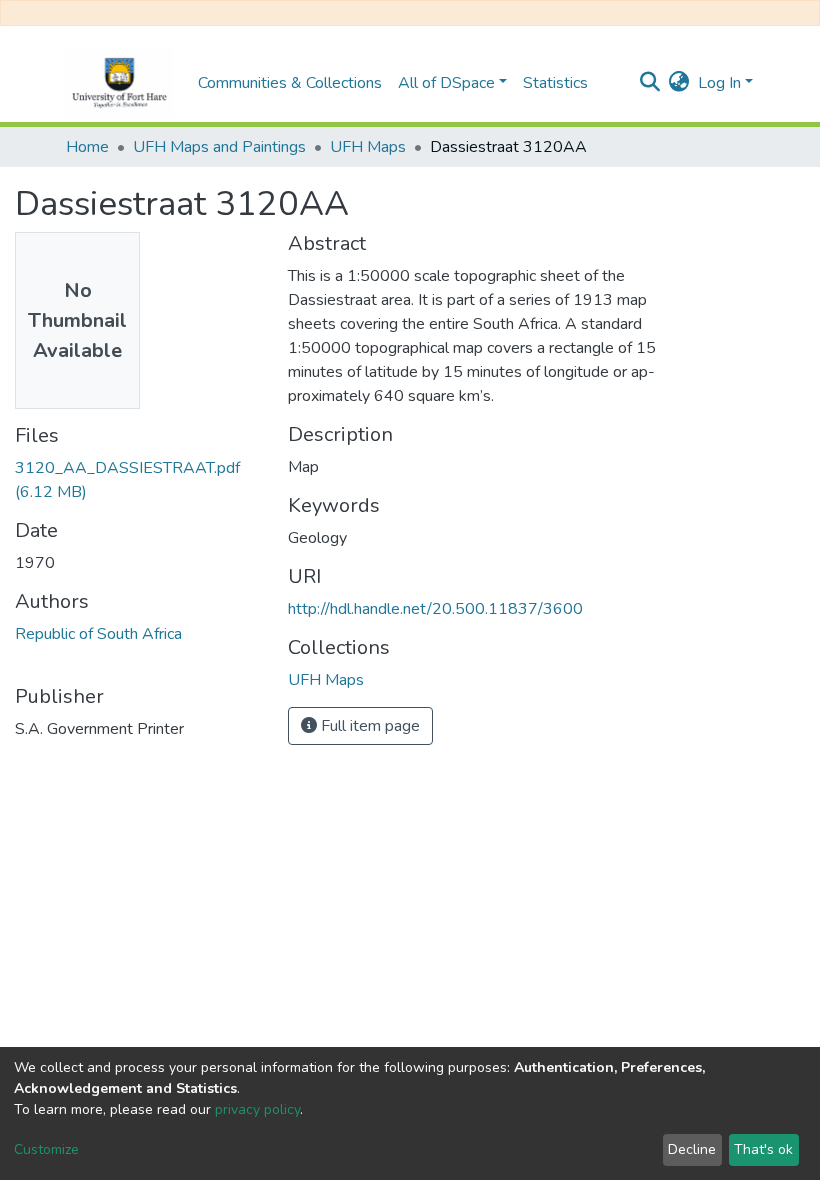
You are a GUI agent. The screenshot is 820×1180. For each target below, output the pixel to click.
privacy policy (257, 1109)
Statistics (555, 83)
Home (87, 147)
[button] (679, 83)
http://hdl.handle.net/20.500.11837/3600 (435, 609)
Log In (719, 83)
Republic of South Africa (98, 634)
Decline (692, 1149)
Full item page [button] (368, 726)
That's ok (763, 1149)
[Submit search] (650, 83)
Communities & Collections (290, 83)
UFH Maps (368, 147)
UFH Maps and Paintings (219, 147)
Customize (46, 1149)
